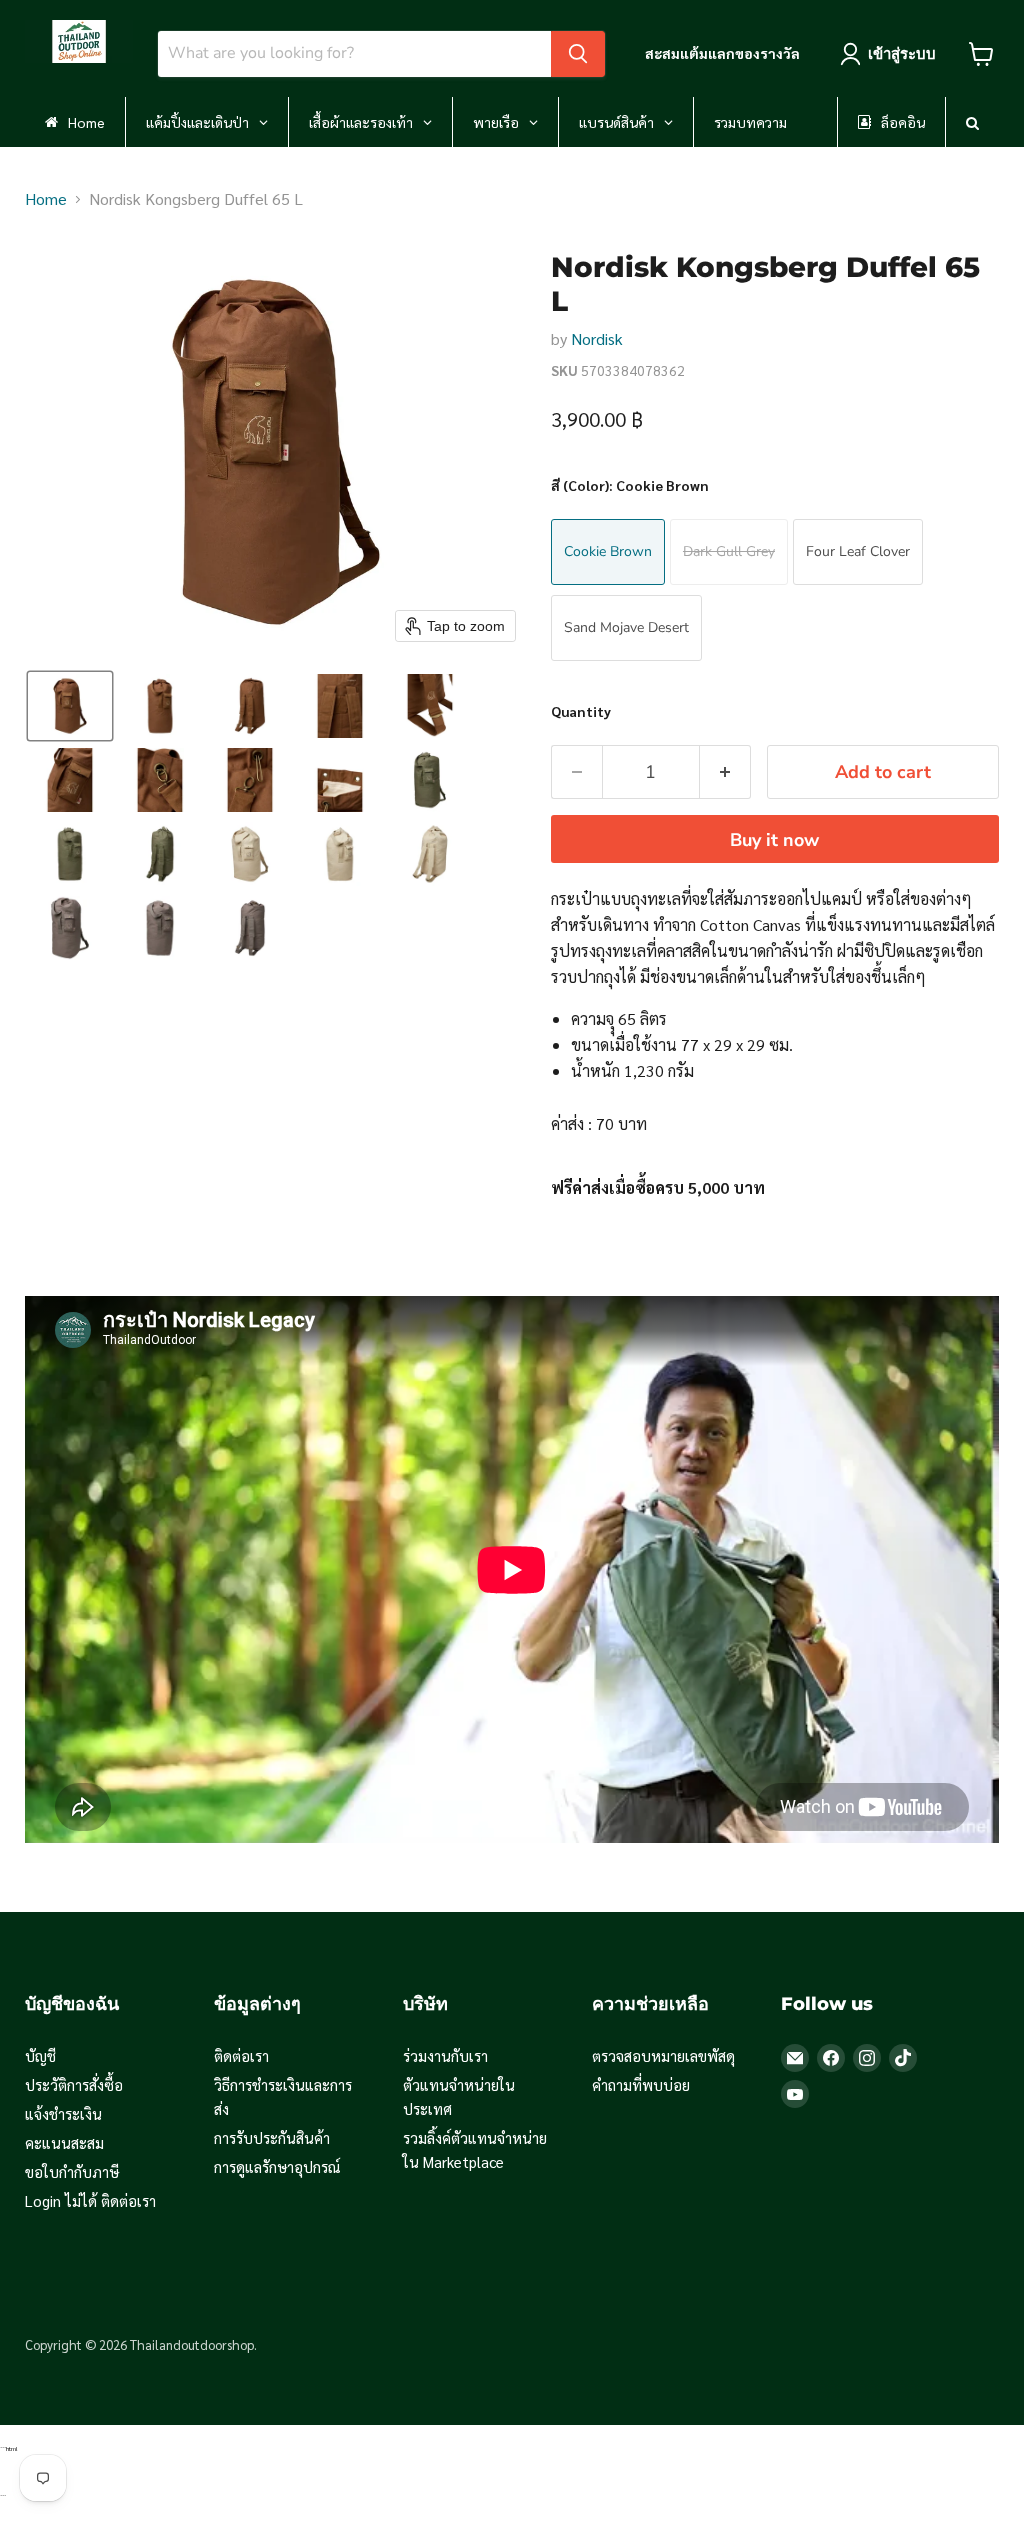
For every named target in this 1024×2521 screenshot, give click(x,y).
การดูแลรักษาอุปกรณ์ (277, 2166)
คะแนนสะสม (64, 2142)
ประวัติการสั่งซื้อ (74, 2084)
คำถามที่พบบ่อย (641, 2084)
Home (46, 198)
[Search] (578, 54)
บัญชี (40, 2055)
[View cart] (981, 54)
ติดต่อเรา (241, 2055)
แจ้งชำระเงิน (63, 2113)
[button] (70, 706)
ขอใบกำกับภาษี (72, 2171)
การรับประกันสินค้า (272, 2137)
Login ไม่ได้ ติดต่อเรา (90, 2200)
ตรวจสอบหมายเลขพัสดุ (663, 2055)
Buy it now (774, 840)
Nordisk (597, 338)
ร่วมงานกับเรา (445, 2055)
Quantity (581, 711)
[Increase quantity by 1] (725, 772)
